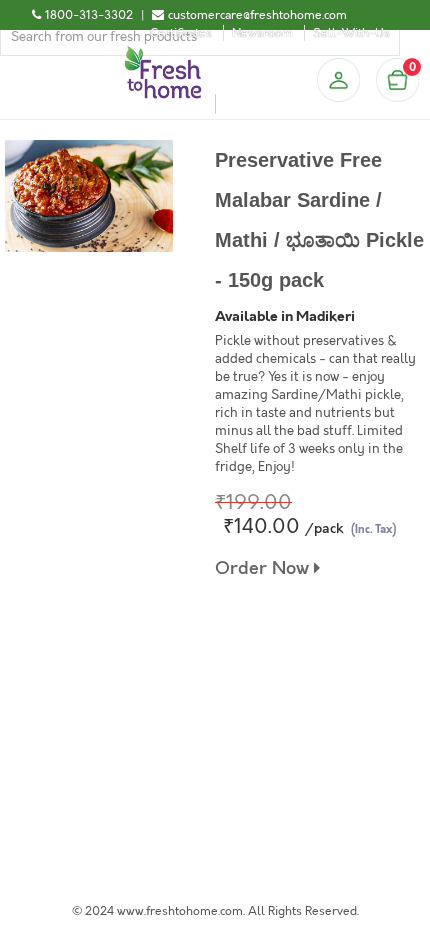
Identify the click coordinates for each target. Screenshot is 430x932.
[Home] (163, 54)
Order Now (264, 568)
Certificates (181, 33)
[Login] (338, 80)
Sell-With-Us (351, 33)
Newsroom (262, 33)
